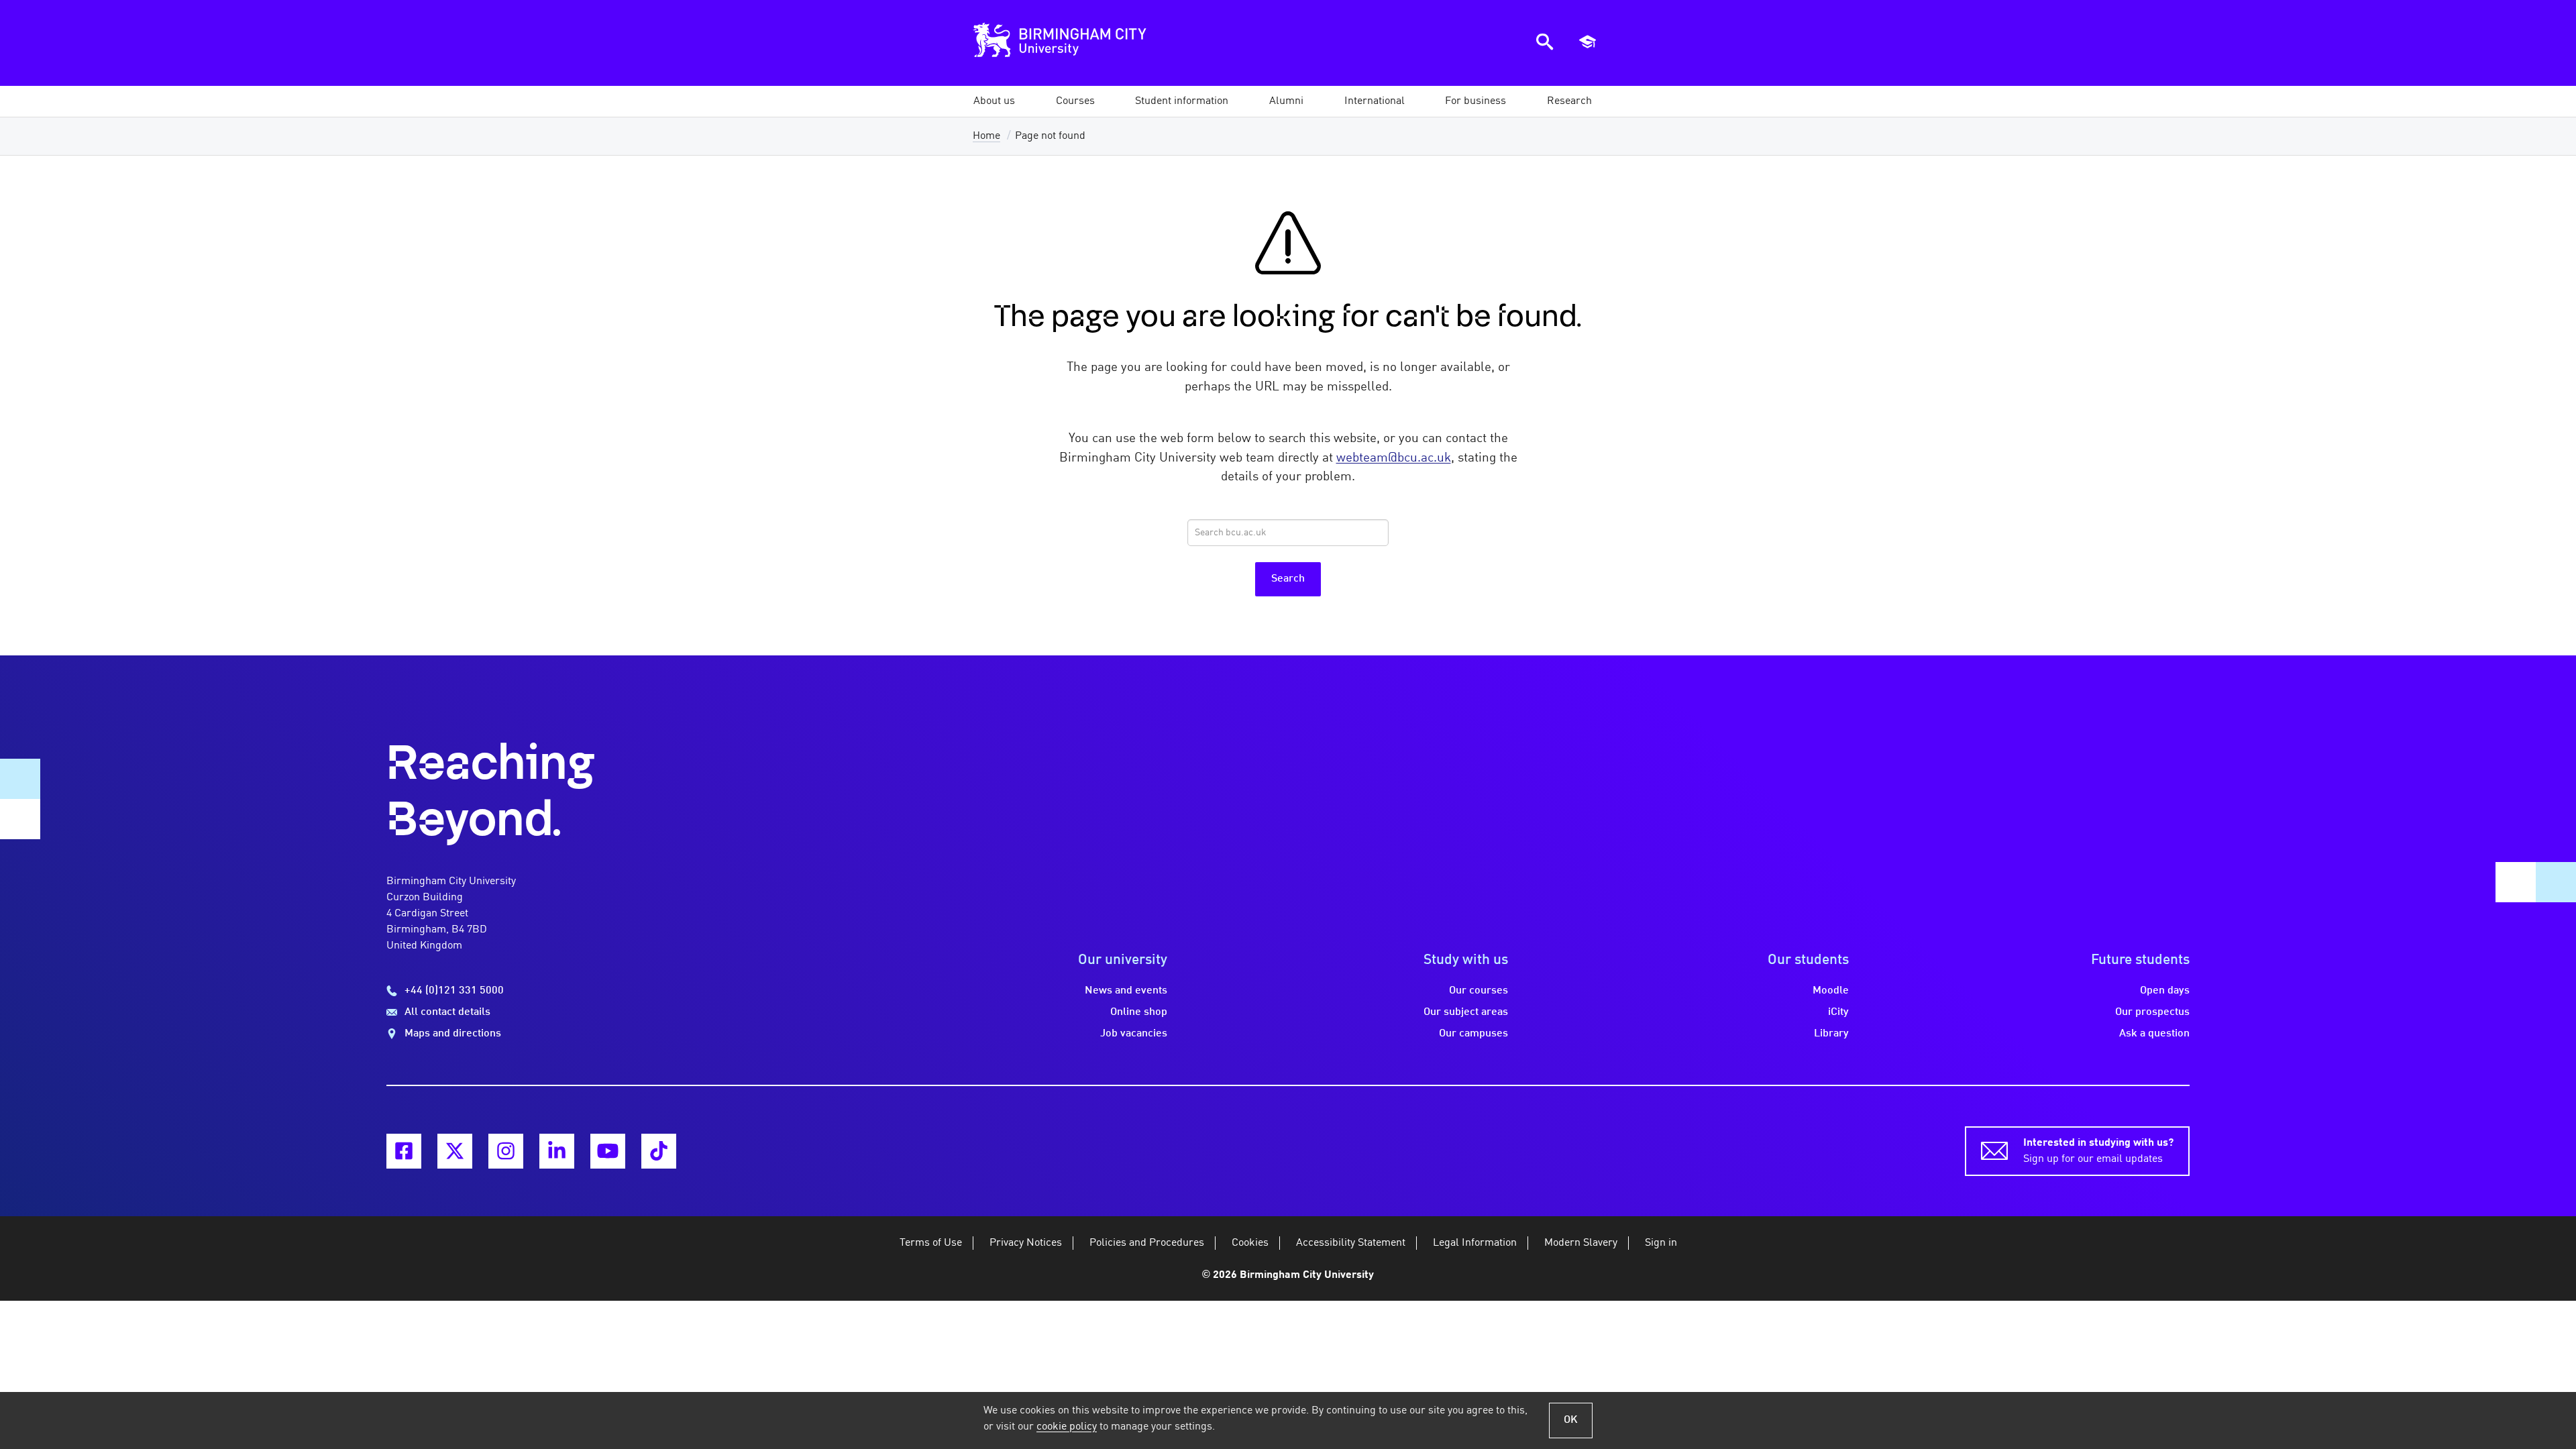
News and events (1126, 991)
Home (986, 136)
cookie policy (1067, 1427)
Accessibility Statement (1351, 1243)
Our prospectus (2152, 1012)
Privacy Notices (1026, 1243)
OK (1571, 1420)
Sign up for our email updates (2098, 1151)
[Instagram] (506, 1151)
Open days (2165, 991)
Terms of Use (931, 1243)
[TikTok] (659, 1151)
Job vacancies (1134, 1034)
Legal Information (1475, 1243)
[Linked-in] (557, 1151)
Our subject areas (1466, 1012)
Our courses (1479, 991)
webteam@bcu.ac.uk (1394, 458)
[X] (455, 1151)
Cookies (1250, 1243)
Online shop (1139, 1012)
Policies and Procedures (1147, 1243)
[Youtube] (608, 1151)
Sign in (1661, 1243)
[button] (994, 101)
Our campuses (1473, 1034)
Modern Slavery (1581, 1243)
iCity (1838, 1012)
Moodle (1831, 991)
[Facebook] (404, 1151)
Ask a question (2154, 1034)
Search (1288, 579)
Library (1831, 1034)
